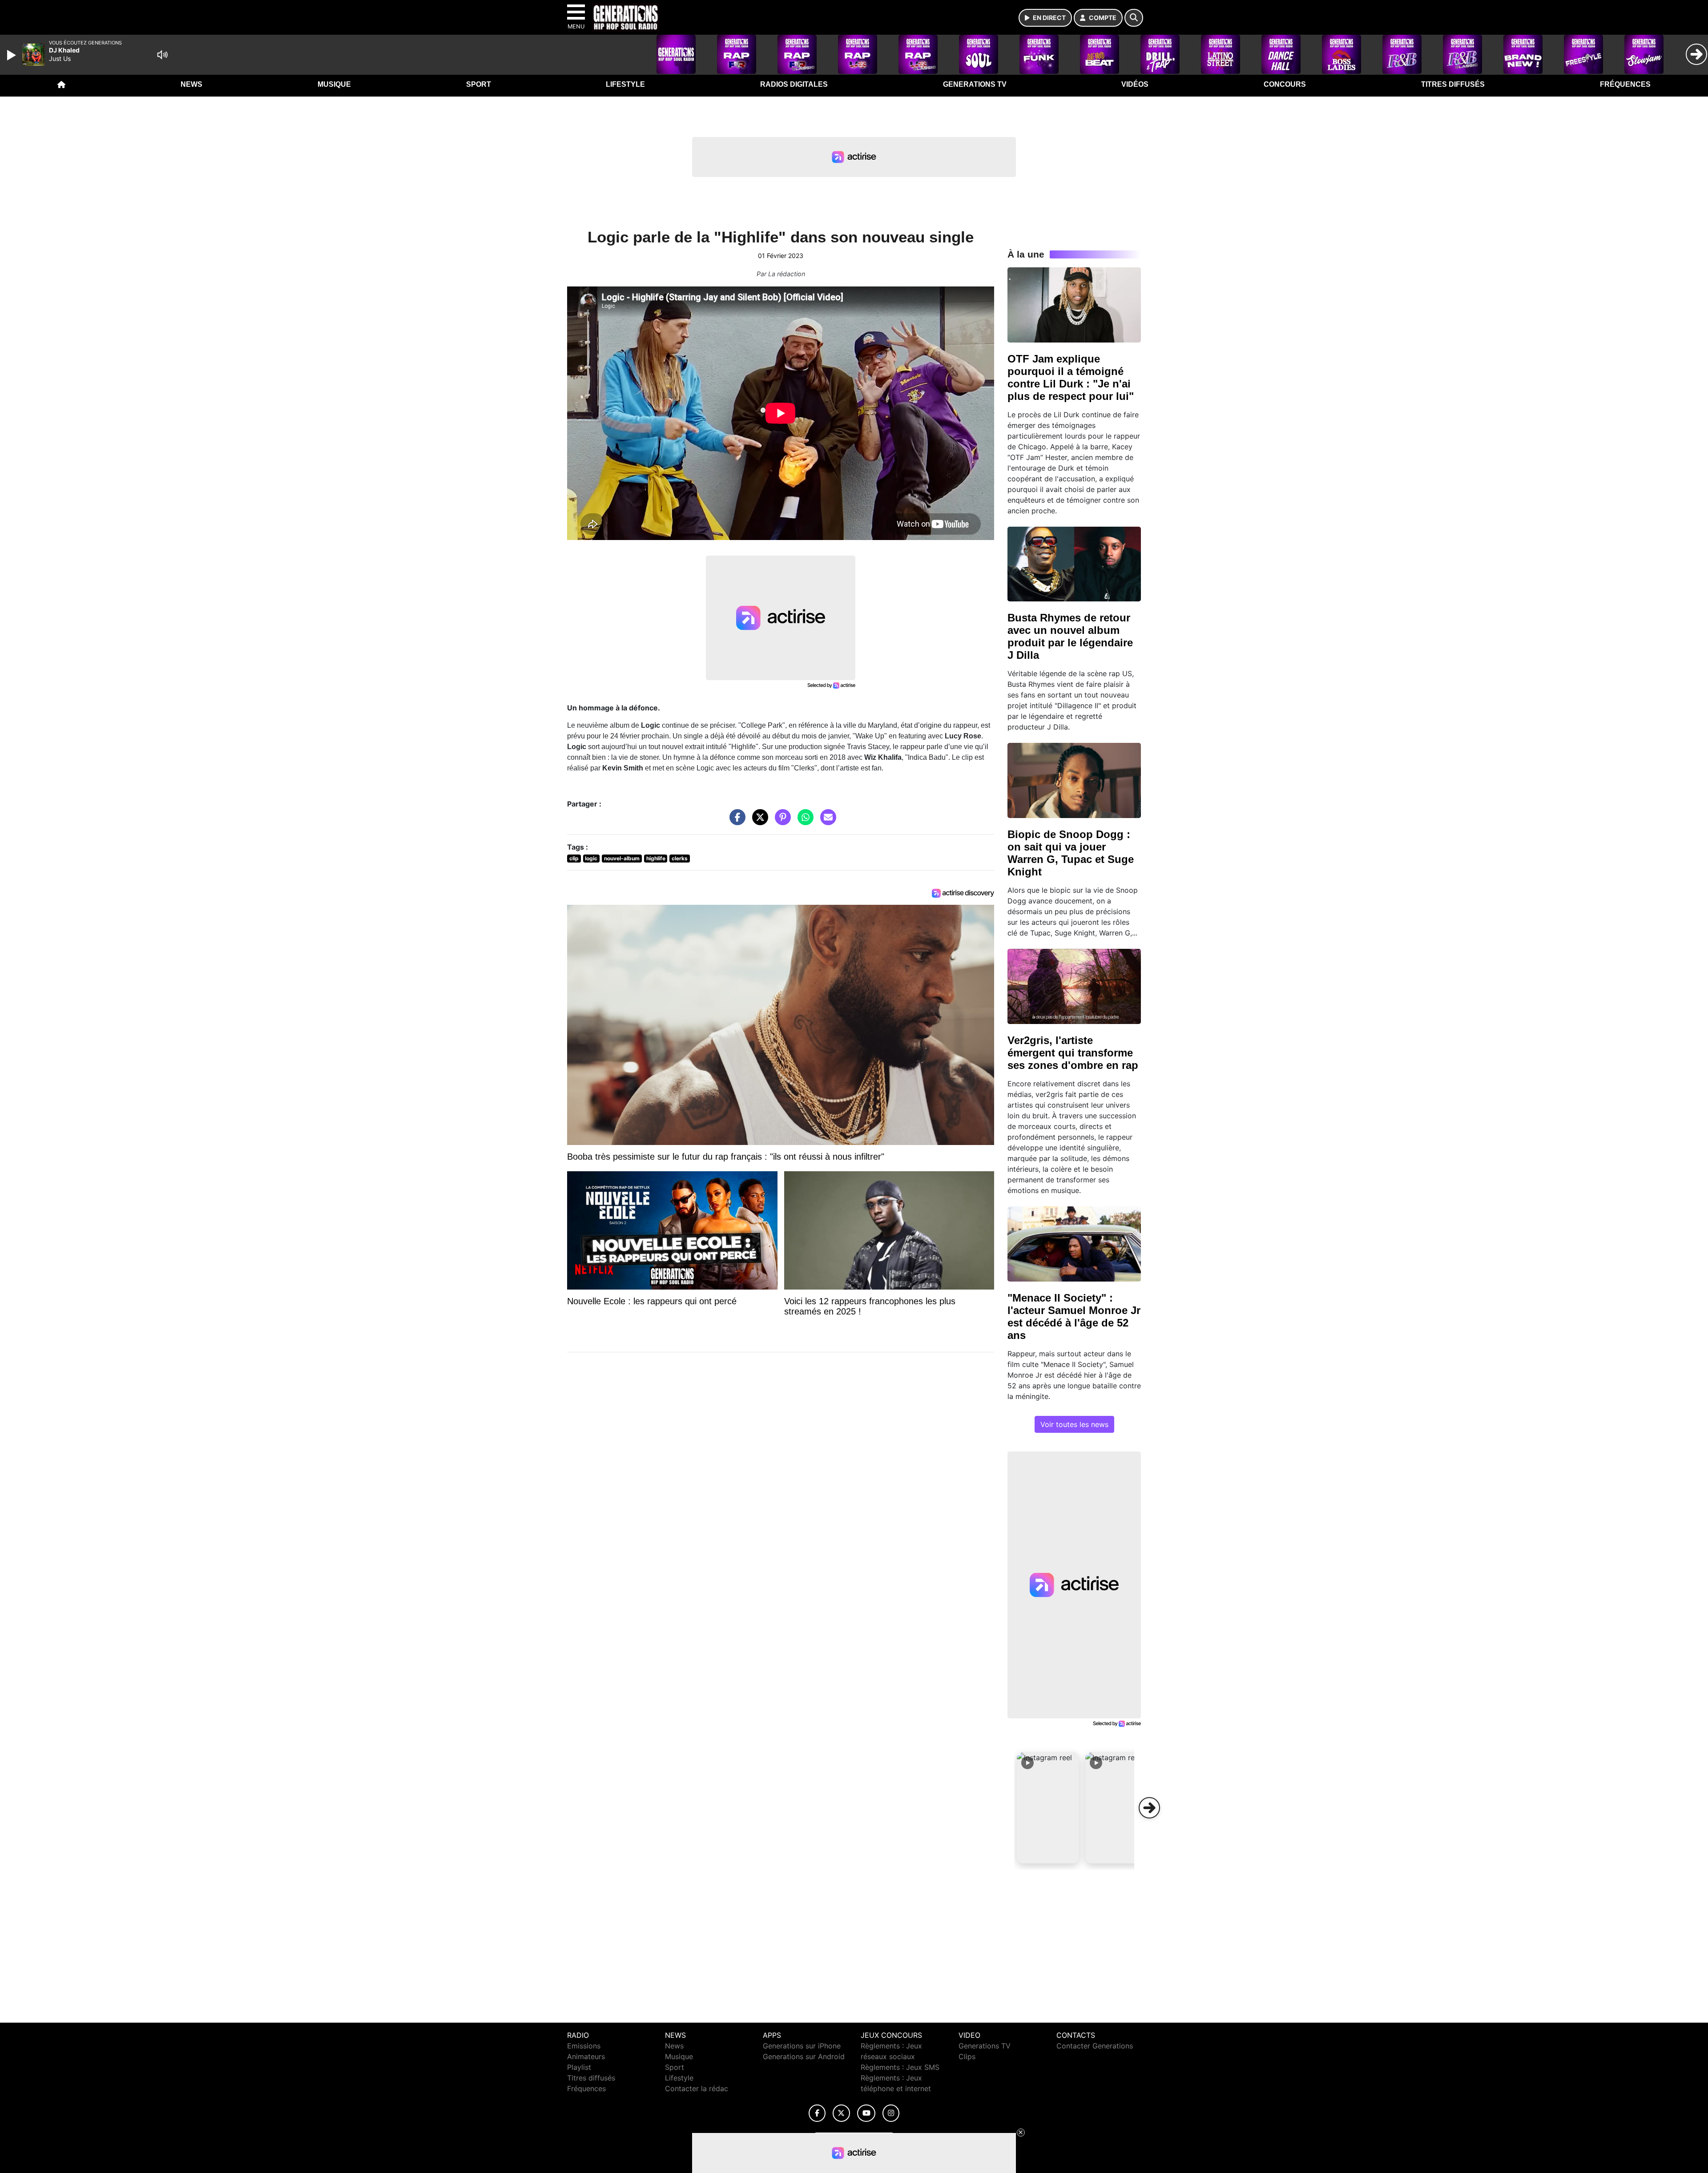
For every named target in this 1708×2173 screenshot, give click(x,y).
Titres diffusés (1453, 84)
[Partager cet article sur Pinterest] (781, 822)
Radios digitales (794, 84)
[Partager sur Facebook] (735, 822)
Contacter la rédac (697, 2088)
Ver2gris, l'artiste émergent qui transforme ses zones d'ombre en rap (1073, 1053)
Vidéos (1135, 84)
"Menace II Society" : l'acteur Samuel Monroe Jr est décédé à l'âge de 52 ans (1074, 1316)
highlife (656, 858)
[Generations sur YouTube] (866, 2113)
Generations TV (975, 84)
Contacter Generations (1095, 2046)
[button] (1048, 1808)
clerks (680, 858)
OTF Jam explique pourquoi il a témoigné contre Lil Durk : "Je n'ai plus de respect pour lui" (1071, 377)
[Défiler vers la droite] (1149, 1808)
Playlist (579, 2067)
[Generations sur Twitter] (841, 2113)
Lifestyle (625, 84)
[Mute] (162, 55)
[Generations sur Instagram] (891, 2113)
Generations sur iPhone (802, 2046)
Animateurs (586, 2056)
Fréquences (1625, 84)
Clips (967, 2056)
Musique (334, 84)
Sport (479, 84)
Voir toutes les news (1074, 1424)
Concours (1285, 84)
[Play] (12, 55)
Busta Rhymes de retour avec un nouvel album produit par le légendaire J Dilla (1070, 636)
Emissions (584, 2046)
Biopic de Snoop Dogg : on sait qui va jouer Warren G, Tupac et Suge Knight (1071, 853)
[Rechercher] (1134, 18)
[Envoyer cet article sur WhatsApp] (803, 822)
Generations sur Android (804, 2056)
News (191, 84)
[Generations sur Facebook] (817, 2113)
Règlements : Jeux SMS (900, 2067)
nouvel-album (622, 858)
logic (591, 858)
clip (574, 858)
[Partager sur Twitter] (758, 822)
